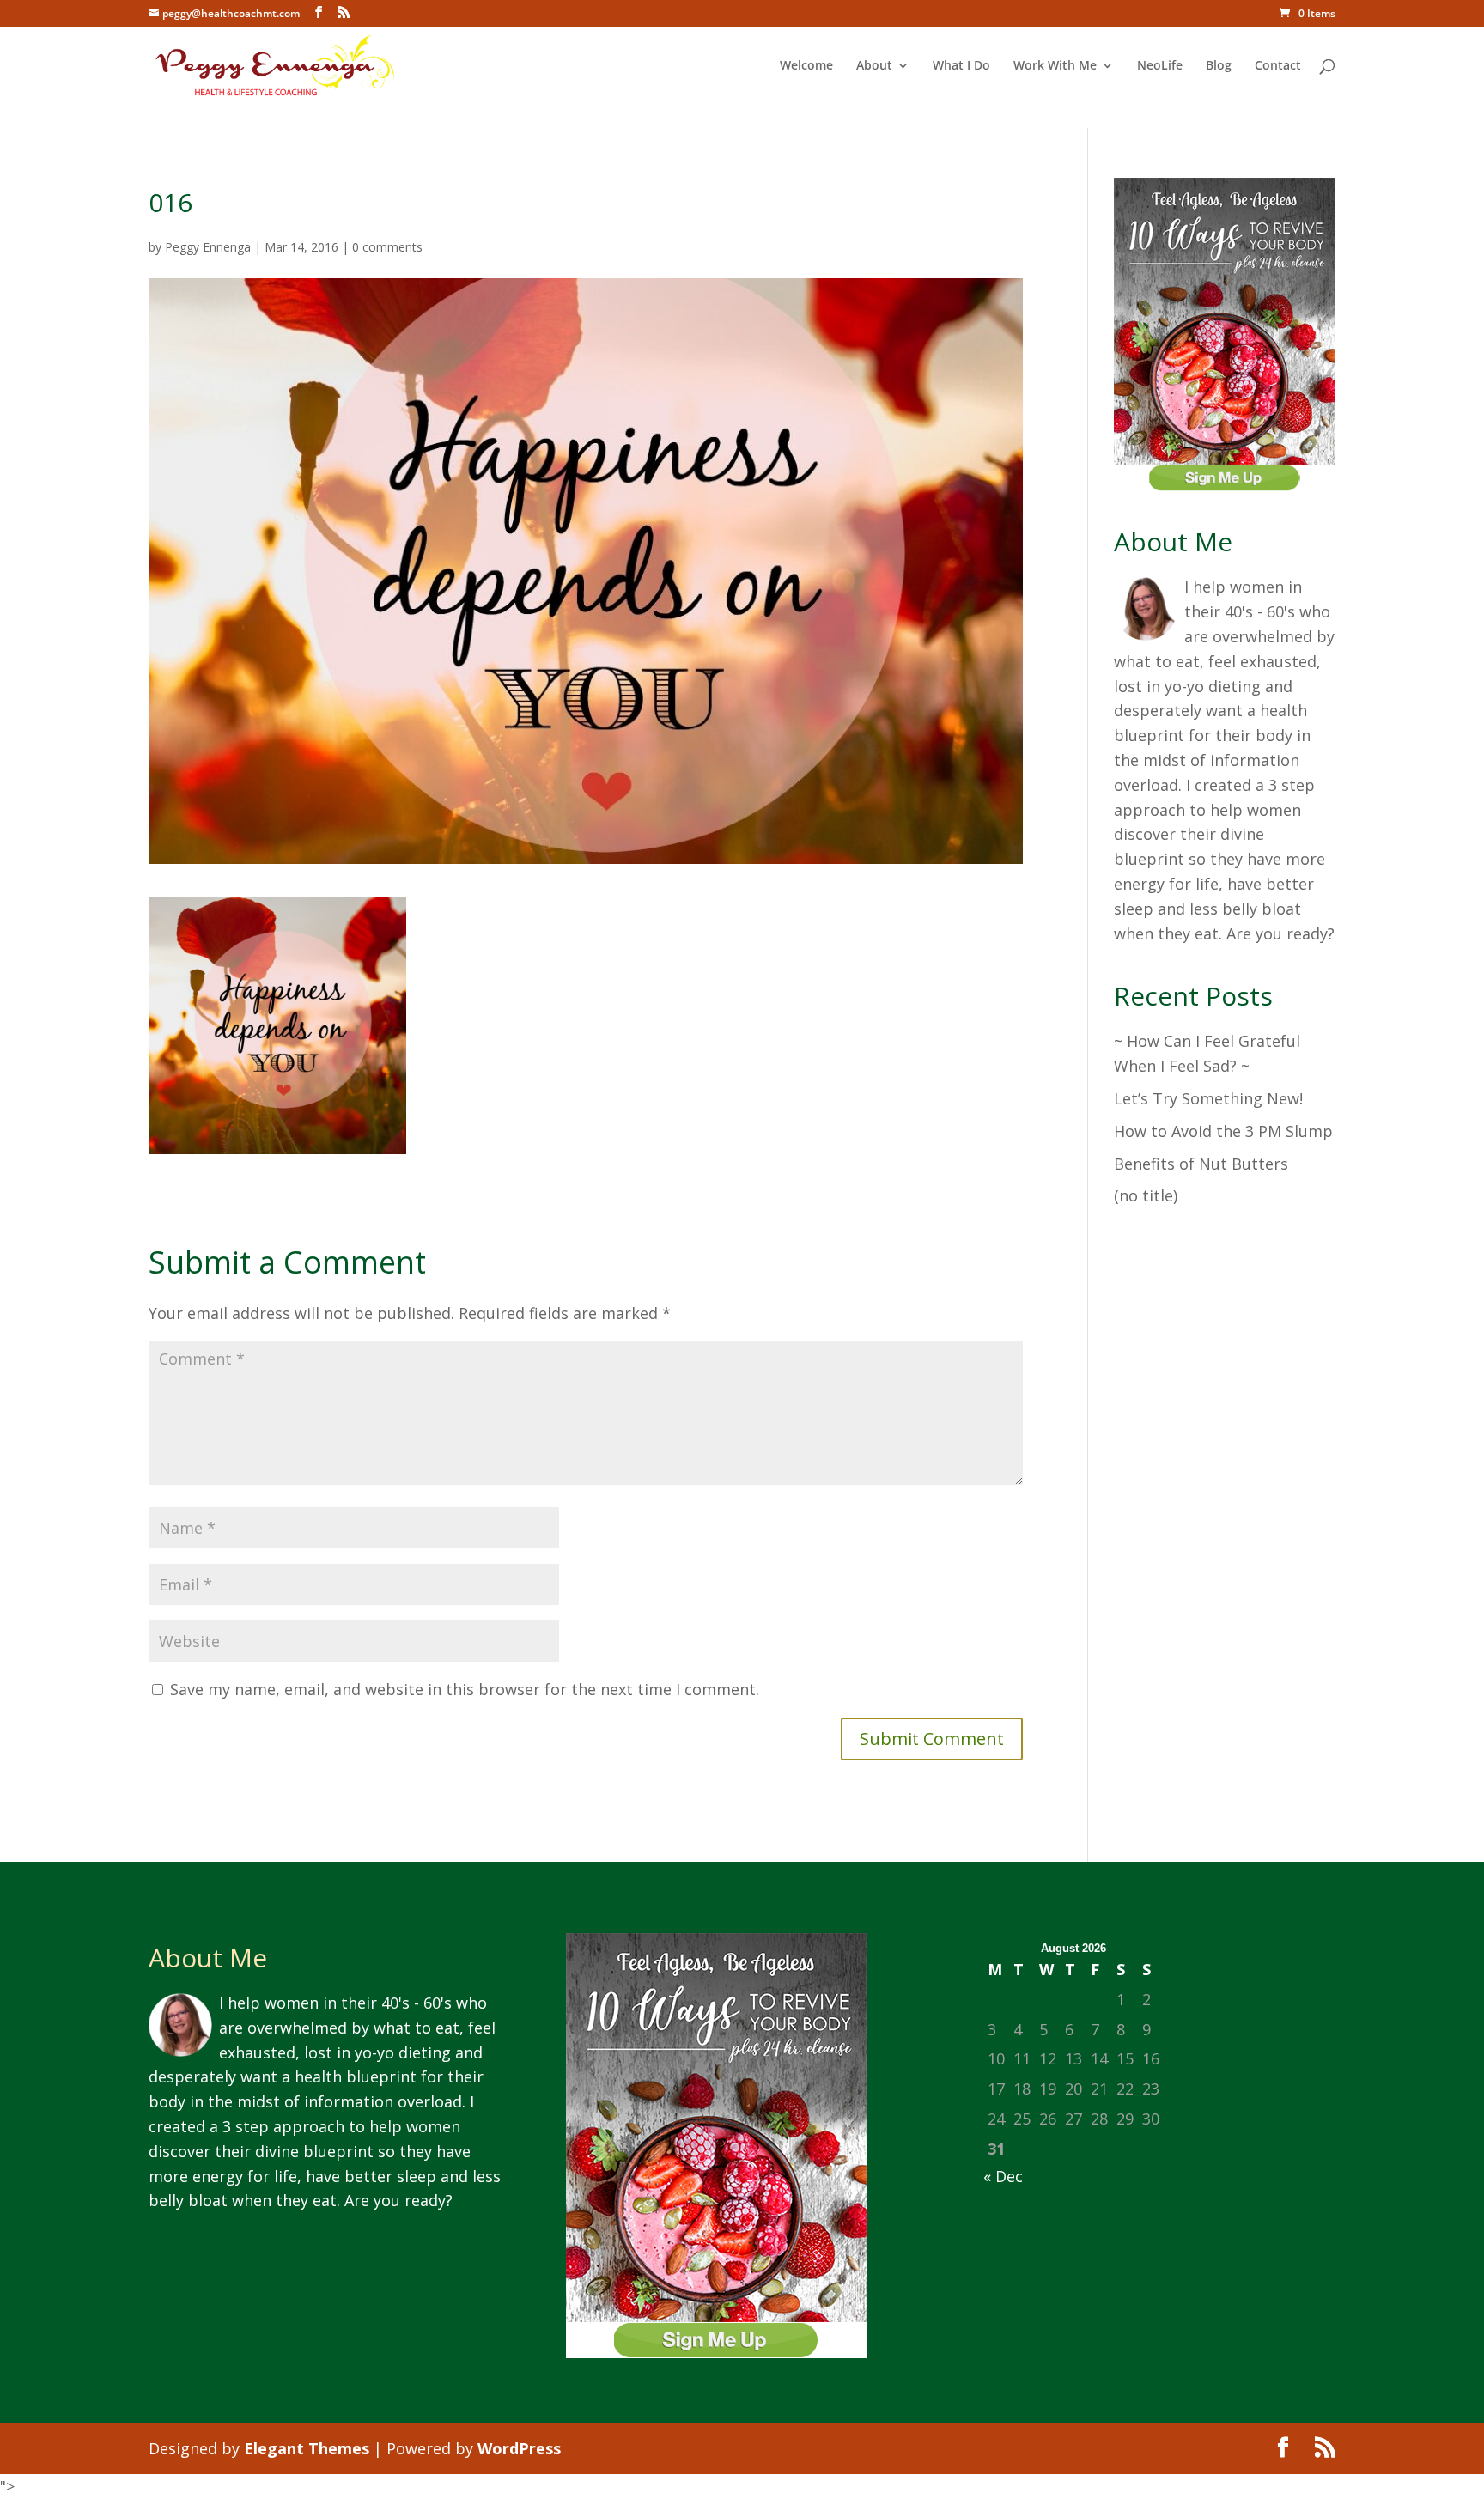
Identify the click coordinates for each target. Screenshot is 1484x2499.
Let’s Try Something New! (1208, 1098)
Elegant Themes (307, 2448)
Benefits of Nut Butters (1201, 1164)
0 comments (387, 247)
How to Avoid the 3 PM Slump (1223, 1131)
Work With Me (1055, 66)
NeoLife (1160, 66)
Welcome (806, 66)
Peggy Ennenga (208, 247)
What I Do (961, 66)
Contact (1278, 66)
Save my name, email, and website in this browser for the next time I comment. (465, 1689)
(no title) (1146, 1195)
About (874, 66)
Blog (1219, 66)
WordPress (519, 2448)
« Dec (1003, 2176)
